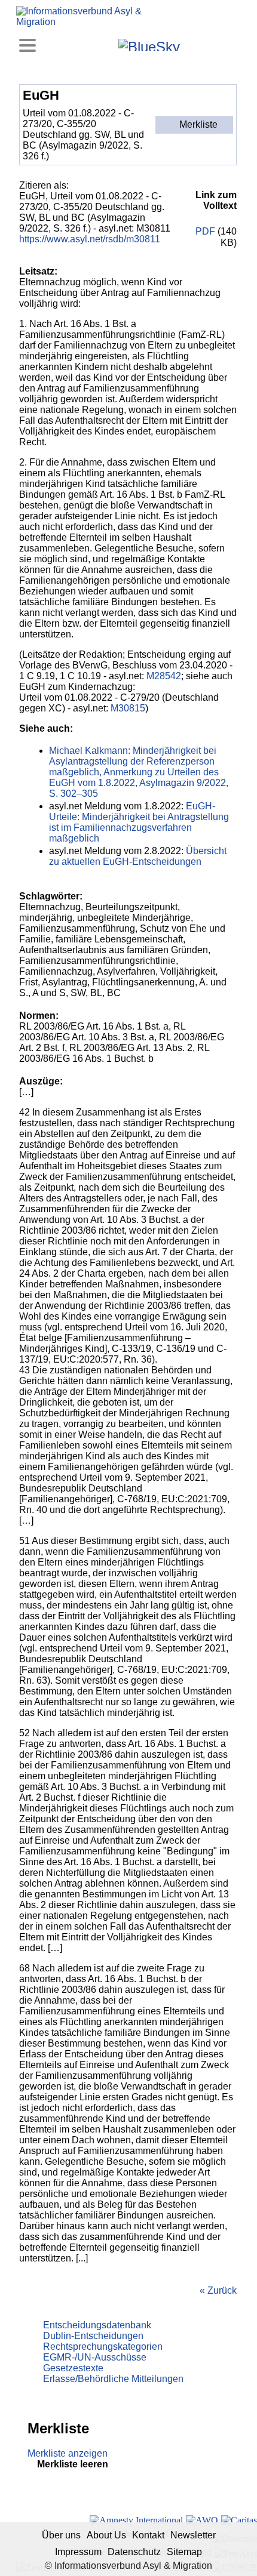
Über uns (61, 2535)
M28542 (164, 676)
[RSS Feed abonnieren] (223, 44)
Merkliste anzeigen (68, 2453)
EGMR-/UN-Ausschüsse (95, 2357)
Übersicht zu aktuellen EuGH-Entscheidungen (138, 856)
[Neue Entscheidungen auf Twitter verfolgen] (190, 44)
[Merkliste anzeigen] (76, 44)
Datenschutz (134, 2552)
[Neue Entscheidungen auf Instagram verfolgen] (108, 44)
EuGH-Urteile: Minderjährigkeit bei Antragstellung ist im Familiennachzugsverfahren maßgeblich (139, 822)
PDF (204, 231)
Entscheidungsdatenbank (97, 2325)
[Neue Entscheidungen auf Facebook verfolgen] (92, 44)
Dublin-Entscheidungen (93, 2336)
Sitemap (184, 2552)
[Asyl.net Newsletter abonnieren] (206, 44)
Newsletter (193, 2535)
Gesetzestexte (73, 2368)
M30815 (128, 708)
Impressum (78, 2552)
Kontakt (148, 2535)
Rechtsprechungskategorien (103, 2347)
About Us (106, 2535)
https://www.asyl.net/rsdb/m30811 (90, 239)
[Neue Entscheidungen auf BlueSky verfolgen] (149, 45)
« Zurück (218, 2290)
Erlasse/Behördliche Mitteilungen (113, 2379)
